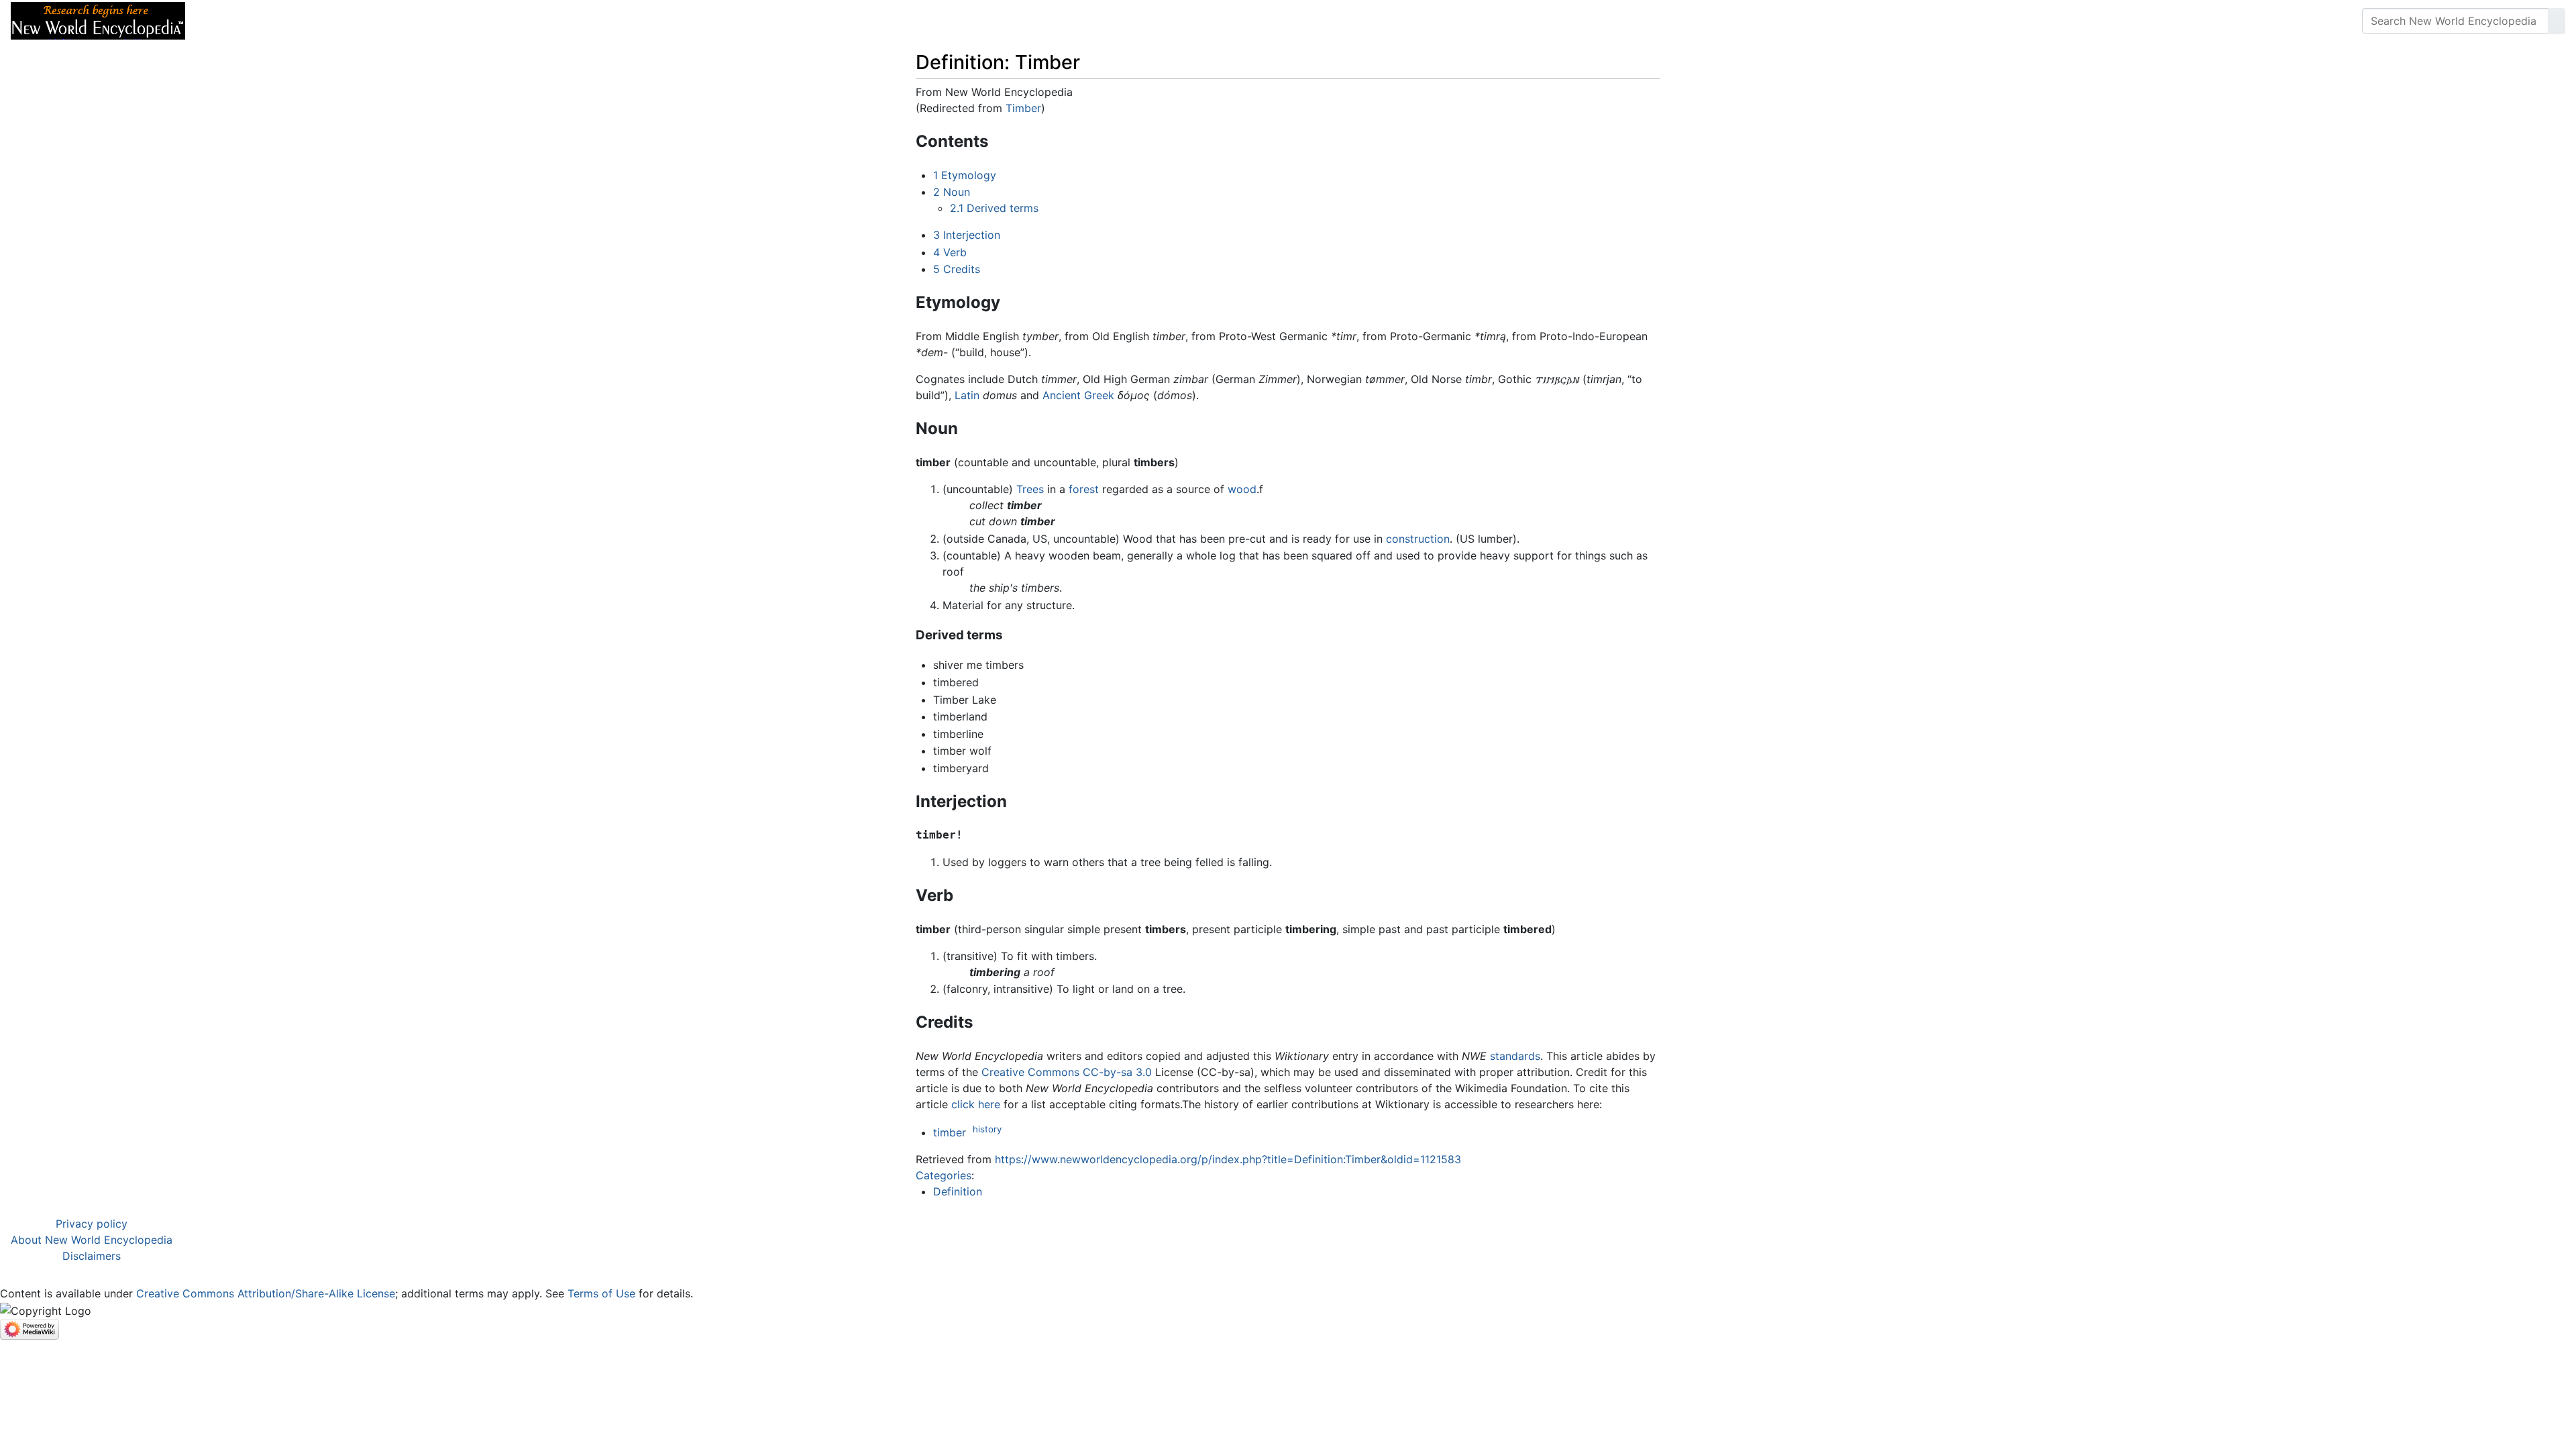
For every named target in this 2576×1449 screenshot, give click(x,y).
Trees (1030, 489)
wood (1242, 489)
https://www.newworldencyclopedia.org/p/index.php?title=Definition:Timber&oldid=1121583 (1228, 1159)
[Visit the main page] (98, 19)
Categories (944, 1175)
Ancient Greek (1078, 395)
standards (1515, 1056)
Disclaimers (92, 1256)
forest (1084, 489)
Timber (1023, 108)
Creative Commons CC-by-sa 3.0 (1067, 1072)
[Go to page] (2557, 21)
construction (1418, 539)
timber (950, 1132)
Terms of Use (601, 1293)
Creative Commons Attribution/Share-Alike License (266, 1293)
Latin (967, 395)
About (282, 21)
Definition (958, 1191)
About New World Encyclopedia (92, 1240)
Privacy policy (92, 1224)
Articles (226, 21)
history (987, 1129)
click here (976, 1104)
